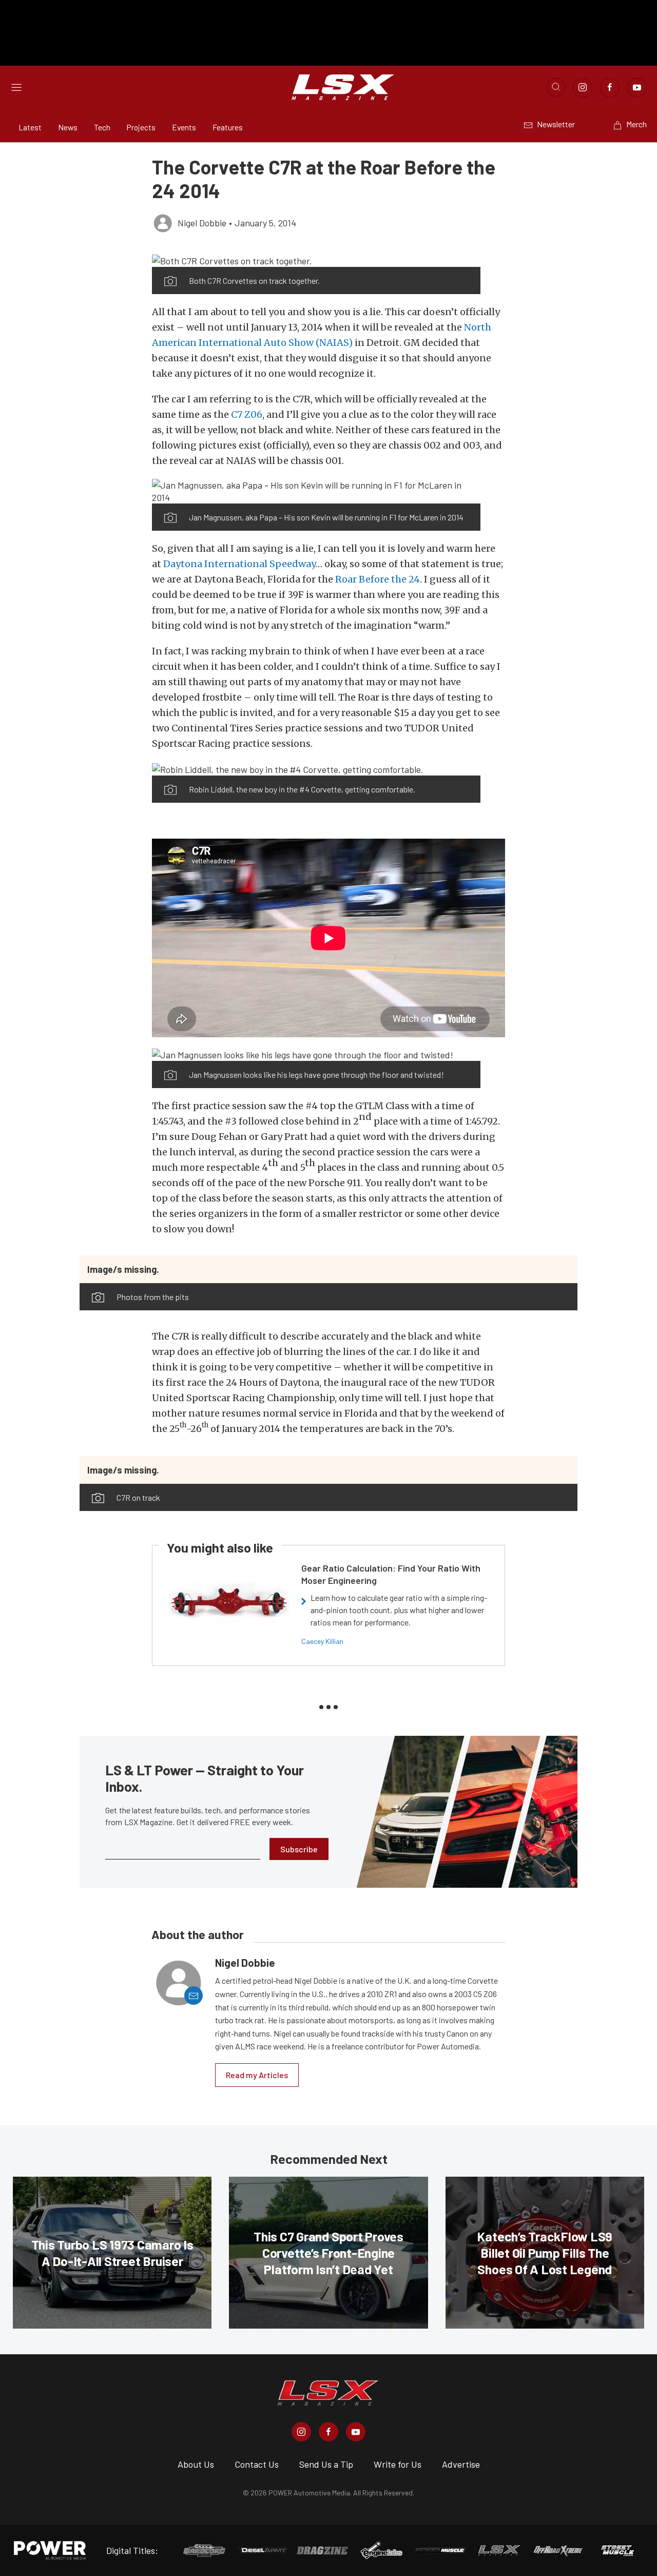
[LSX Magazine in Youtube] (356, 2432)
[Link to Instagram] (583, 88)
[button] (316, 260)
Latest (30, 127)
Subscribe (299, 1849)
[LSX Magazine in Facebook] (328, 2432)
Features (228, 127)
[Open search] (556, 87)
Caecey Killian (322, 1641)
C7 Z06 (247, 414)
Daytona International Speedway (239, 564)
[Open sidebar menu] (16, 87)
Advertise (461, 2464)
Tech (102, 127)
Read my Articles (257, 2075)
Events (184, 127)
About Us (196, 2464)
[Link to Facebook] (610, 88)
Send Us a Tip (326, 2464)
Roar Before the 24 (378, 579)
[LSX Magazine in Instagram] (301, 2432)
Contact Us (257, 2464)
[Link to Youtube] (637, 88)
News (68, 127)
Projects (141, 127)
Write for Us (398, 2464)
